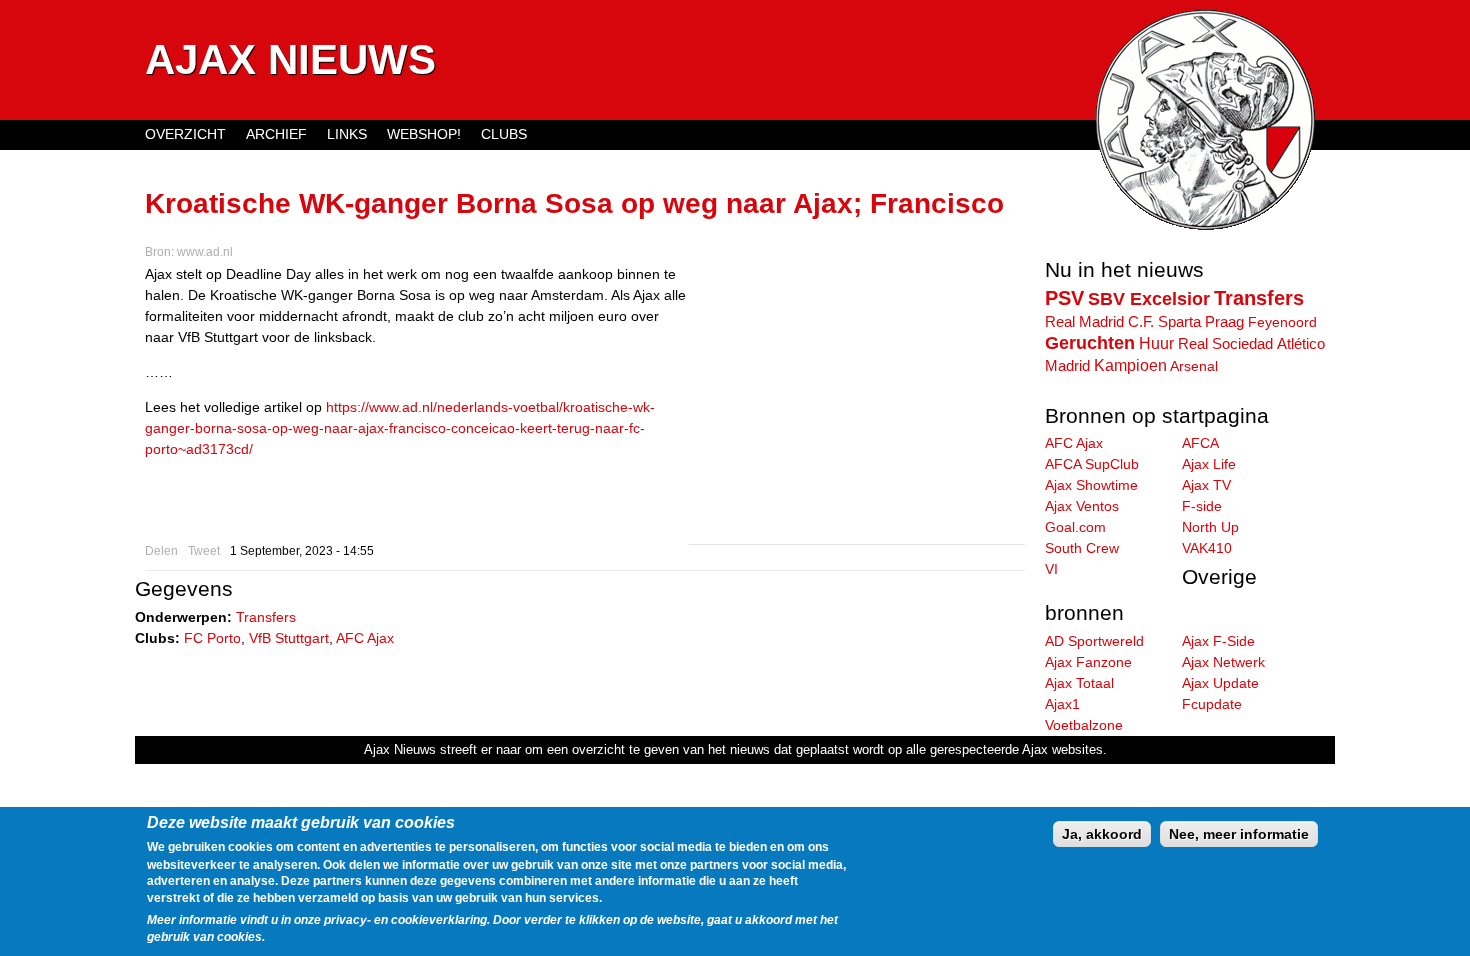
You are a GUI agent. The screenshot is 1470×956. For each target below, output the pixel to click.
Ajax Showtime (1091, 485)
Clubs (504, 134)
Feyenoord (1282, 322)
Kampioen (1130, 365)
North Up (1210, 527)
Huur (1156, 343)
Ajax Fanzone (1088, 662)
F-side (1202, 506)
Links (347, 134)
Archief (276, 134)
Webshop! (424, 134)
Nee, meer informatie (1239, 834)
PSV (1064, 298)
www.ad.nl (205, 252)
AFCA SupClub (1092, 464)
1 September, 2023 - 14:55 (302, 551)
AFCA (1200, 443)
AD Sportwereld (1094, 641)
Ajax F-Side (1218, 641)
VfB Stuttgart (289, 638)
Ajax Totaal (1079, 683)
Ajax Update (1220, 683)
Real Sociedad (1225, 343)
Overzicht (185, 134)
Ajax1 (1062, 704)
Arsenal (1194, 366)
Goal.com (1075, 527)
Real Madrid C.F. (1099, 322)
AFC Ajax (365, 638)
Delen (161, 551)
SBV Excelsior (1149, 299)
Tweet (204, 551)
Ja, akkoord (1102, 834)
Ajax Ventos (1082, 506)
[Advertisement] (857, 404)
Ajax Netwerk (1223, 662)
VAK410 (1207, 548)
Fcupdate (1212, 704)
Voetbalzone (1084, 725)
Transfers (266, 617)
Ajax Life (1209, 464)
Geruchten (1090, 343)
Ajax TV (1206, 485)
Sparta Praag (1201, 321)
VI (1051, 569)
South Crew (1082, 548)
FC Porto (212, 638)
